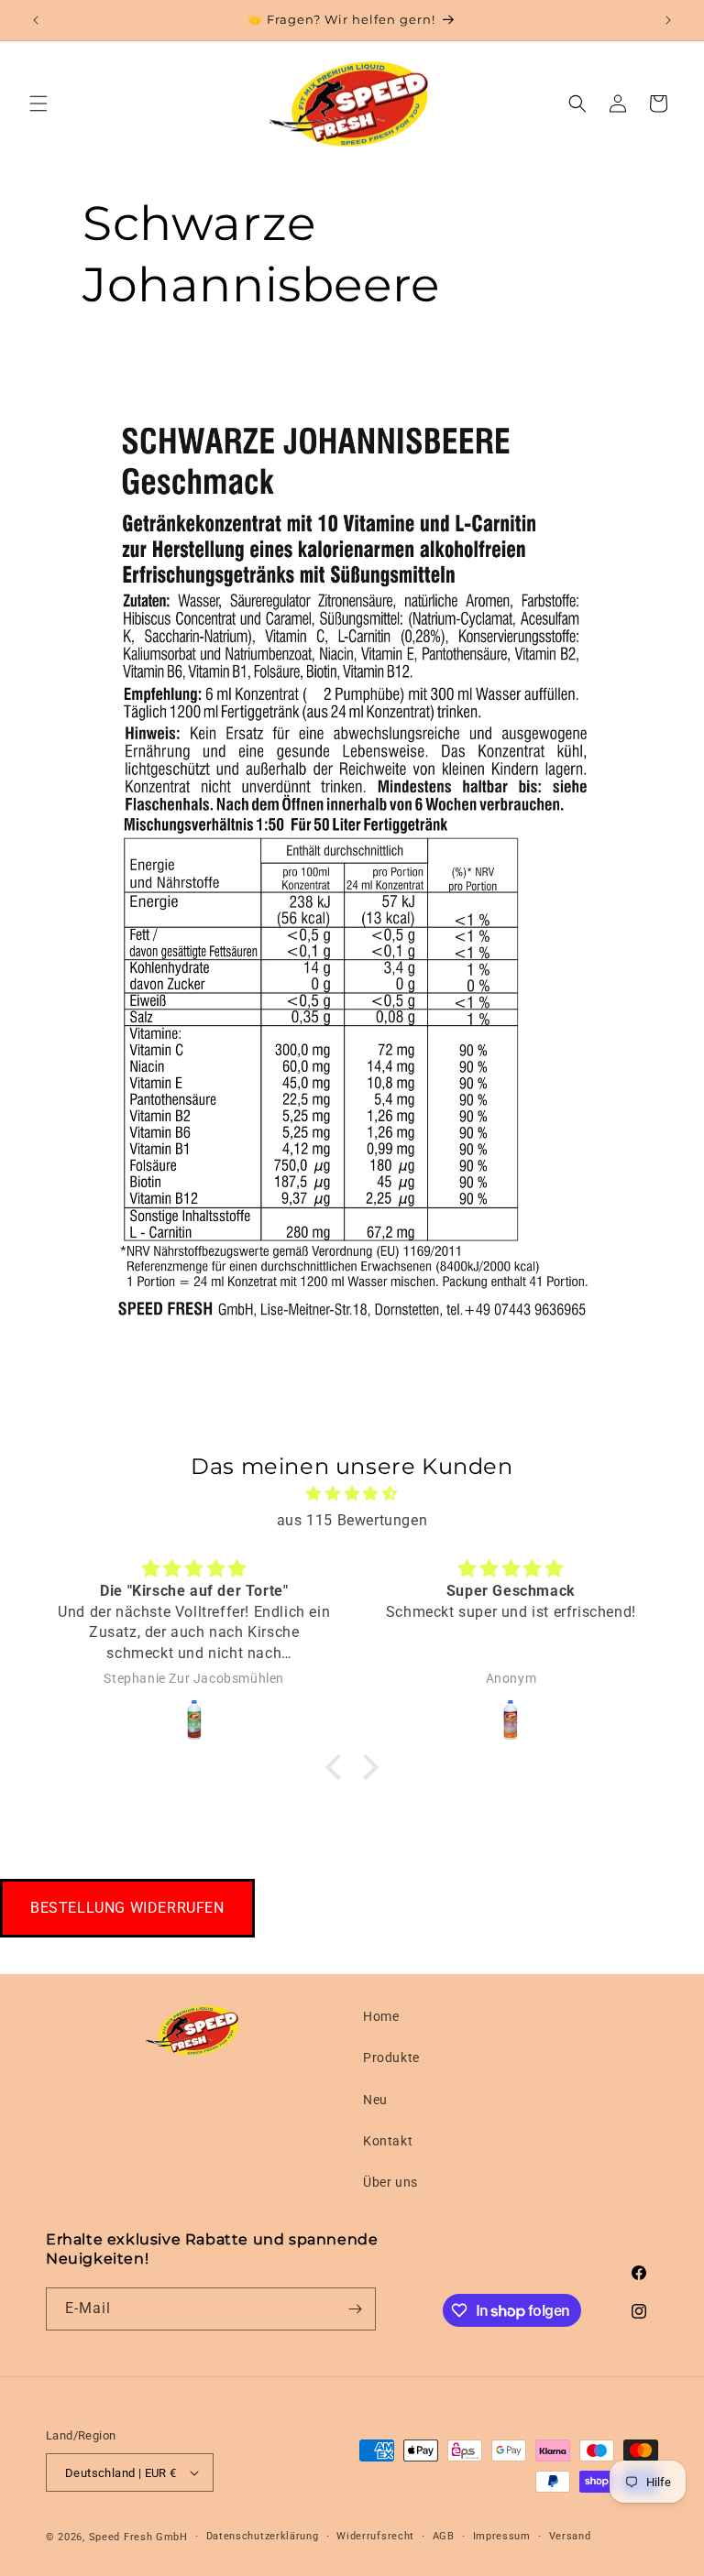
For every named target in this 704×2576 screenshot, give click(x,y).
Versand (570, 2536)
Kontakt (388, 2141)
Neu (375, 2100)
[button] (38, 104)
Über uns (390, 2182)
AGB (444, 2536)
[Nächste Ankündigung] (668, 20)
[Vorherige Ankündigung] (36, 20)
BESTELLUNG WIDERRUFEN (127, 1908)
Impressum (502, 2536)
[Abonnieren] (355, 2309)
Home (381, 2016)
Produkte (391, 2058)
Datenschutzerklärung (263, 2536)
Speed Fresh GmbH (138, 2537)
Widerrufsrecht (375, 2536)
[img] (352, 1494)
